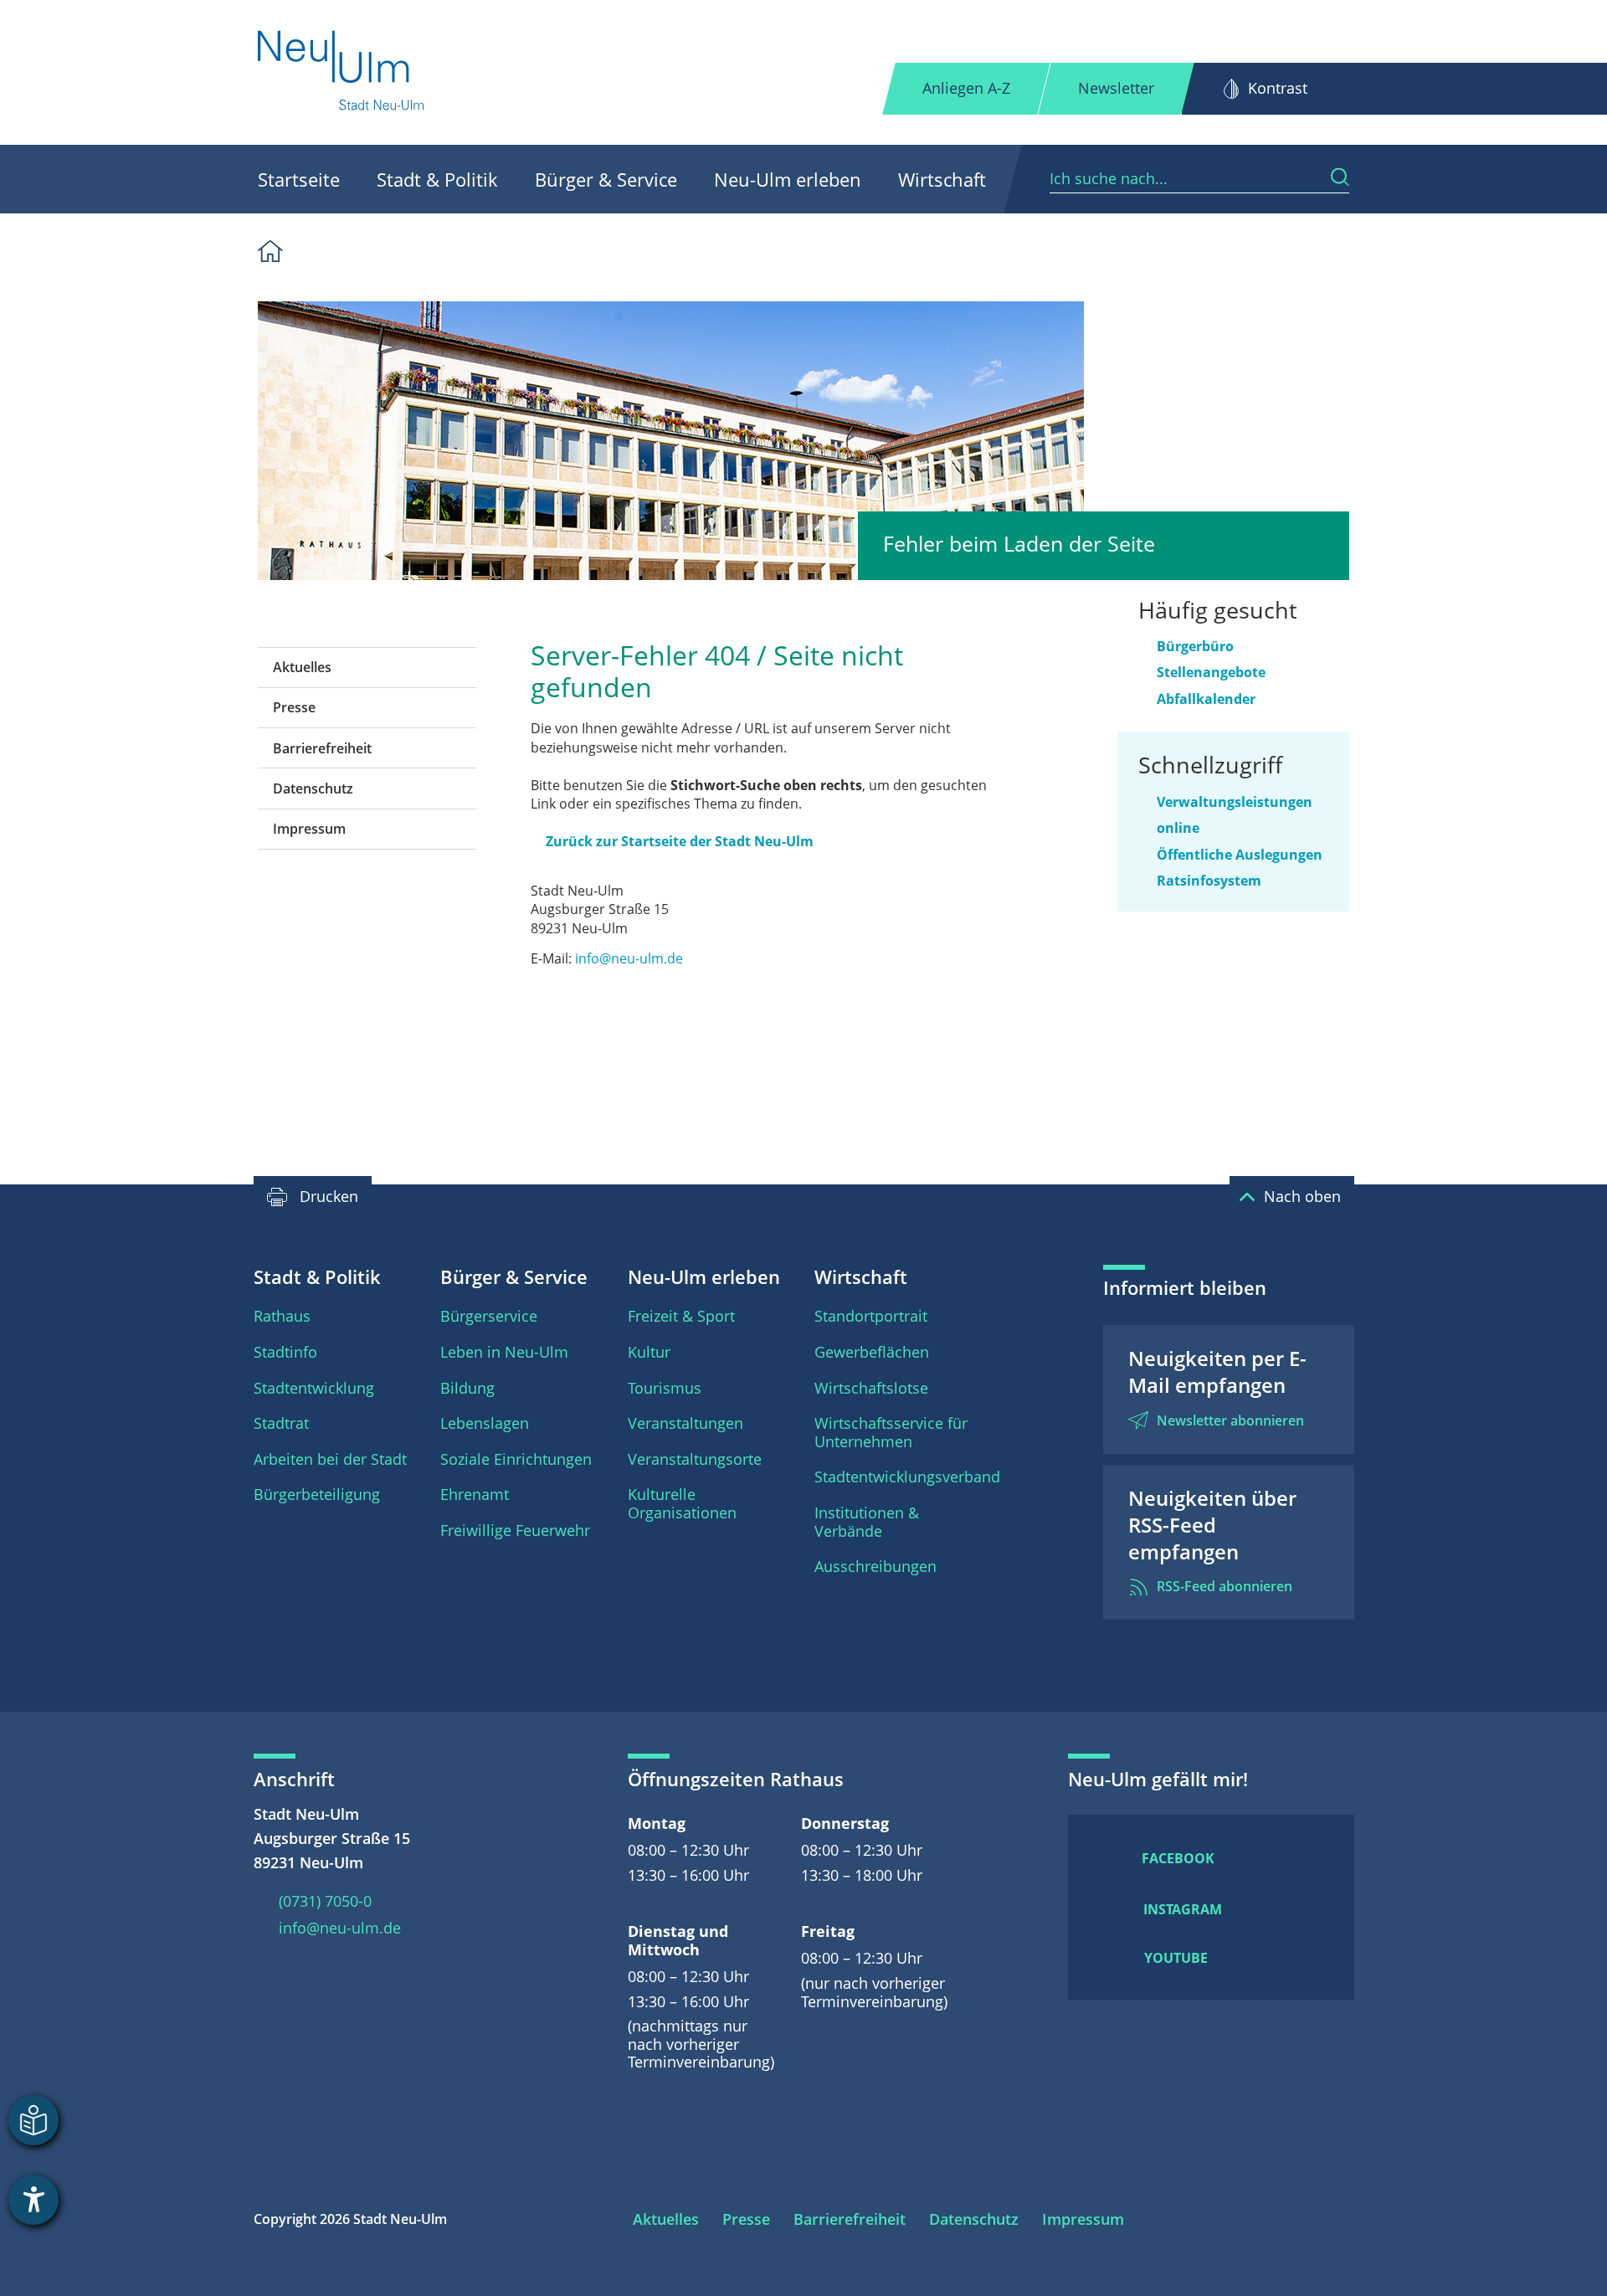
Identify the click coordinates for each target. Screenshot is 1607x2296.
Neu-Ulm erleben (788, 179)
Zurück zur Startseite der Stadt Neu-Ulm (680, 841)
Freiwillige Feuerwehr (515, 1530)
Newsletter (1116, 88)
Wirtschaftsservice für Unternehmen (891, 1432)
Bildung (467, 1388)
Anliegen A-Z (966, 88)
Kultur (649, 1352)
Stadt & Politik (437, 179)
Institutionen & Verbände (867, 1522)
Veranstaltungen (685, 1423)
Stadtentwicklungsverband (907, 1477)
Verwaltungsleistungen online (1235, 815)
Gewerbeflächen (872, 1352)
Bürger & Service (606, 179)
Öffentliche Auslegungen (1240, 855)
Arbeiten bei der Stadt (330, 1459)
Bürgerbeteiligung (317, 1494)
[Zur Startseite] (342, 72)
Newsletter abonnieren (1230, 1420)
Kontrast (1278, 88)
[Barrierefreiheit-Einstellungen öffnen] (33, 2200)
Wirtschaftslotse (871, 1388)
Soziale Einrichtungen (516, 1459)
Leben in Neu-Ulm (504, 1352)
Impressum (309, 829)
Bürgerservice (489, 1316)
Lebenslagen (485, 1423)
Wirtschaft (942, 179)
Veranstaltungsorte (695, 1459)
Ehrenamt (475, 1494)
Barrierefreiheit (322, 748)
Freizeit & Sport (681, 1316)
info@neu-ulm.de (629, 958)
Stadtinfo (285, 1352)
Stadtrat (281, 1423)
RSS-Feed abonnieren (1225, 1586)
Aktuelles (302, 667)
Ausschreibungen (875, 1566)
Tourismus (665, 1388)
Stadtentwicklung (314, 1388)
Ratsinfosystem (1209, 881)
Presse (294, 707)
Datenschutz (313, 788)
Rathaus (282, 1316)
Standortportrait (871, 1316)
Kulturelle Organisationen (682, 1503)
